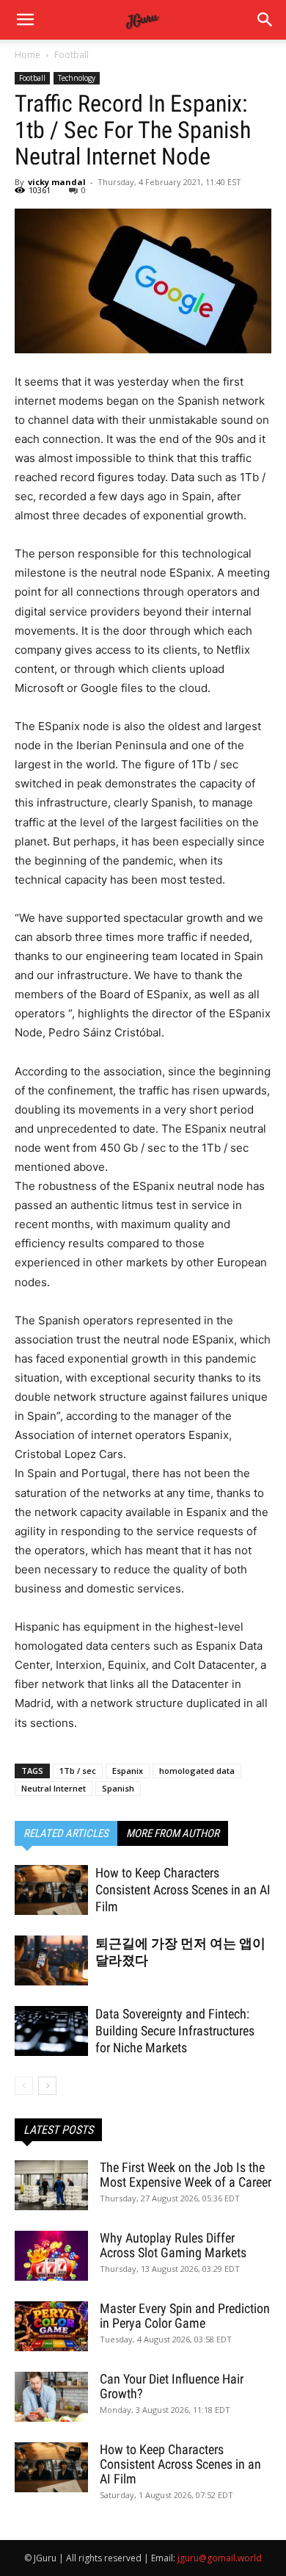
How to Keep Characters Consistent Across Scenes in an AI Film (183, 1890)
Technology (77, 78)
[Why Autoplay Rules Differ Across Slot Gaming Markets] (51, 2256)
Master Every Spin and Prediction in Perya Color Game (185, 2316)
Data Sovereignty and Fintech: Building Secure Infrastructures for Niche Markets (175, 2031)
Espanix (128, 1771)
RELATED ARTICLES (66, 1833)
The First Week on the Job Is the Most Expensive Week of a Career (186, 2175)
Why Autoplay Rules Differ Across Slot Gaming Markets (173, 2245)
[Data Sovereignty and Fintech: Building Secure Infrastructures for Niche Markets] (51, 2031)
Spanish (118, 1788)
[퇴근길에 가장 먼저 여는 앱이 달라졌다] (51, 1961)
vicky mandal (57, 182)
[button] (265, 20)
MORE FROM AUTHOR (173, 1833)
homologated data (197, 1771)
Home (27, 55)
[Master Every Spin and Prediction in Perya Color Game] (51, 2327)
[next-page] (47, 2086)
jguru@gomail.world (220, 2558)
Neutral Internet (54, 1788)
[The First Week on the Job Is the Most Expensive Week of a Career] (51, 2186)
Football (71, 55)
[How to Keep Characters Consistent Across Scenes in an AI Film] (51, 1890)
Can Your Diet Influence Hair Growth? (172, 2386)
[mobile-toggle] (25, 20)
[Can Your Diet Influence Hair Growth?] (51, 2397)
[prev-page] (24, 2086)
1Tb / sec (78, 1771)
